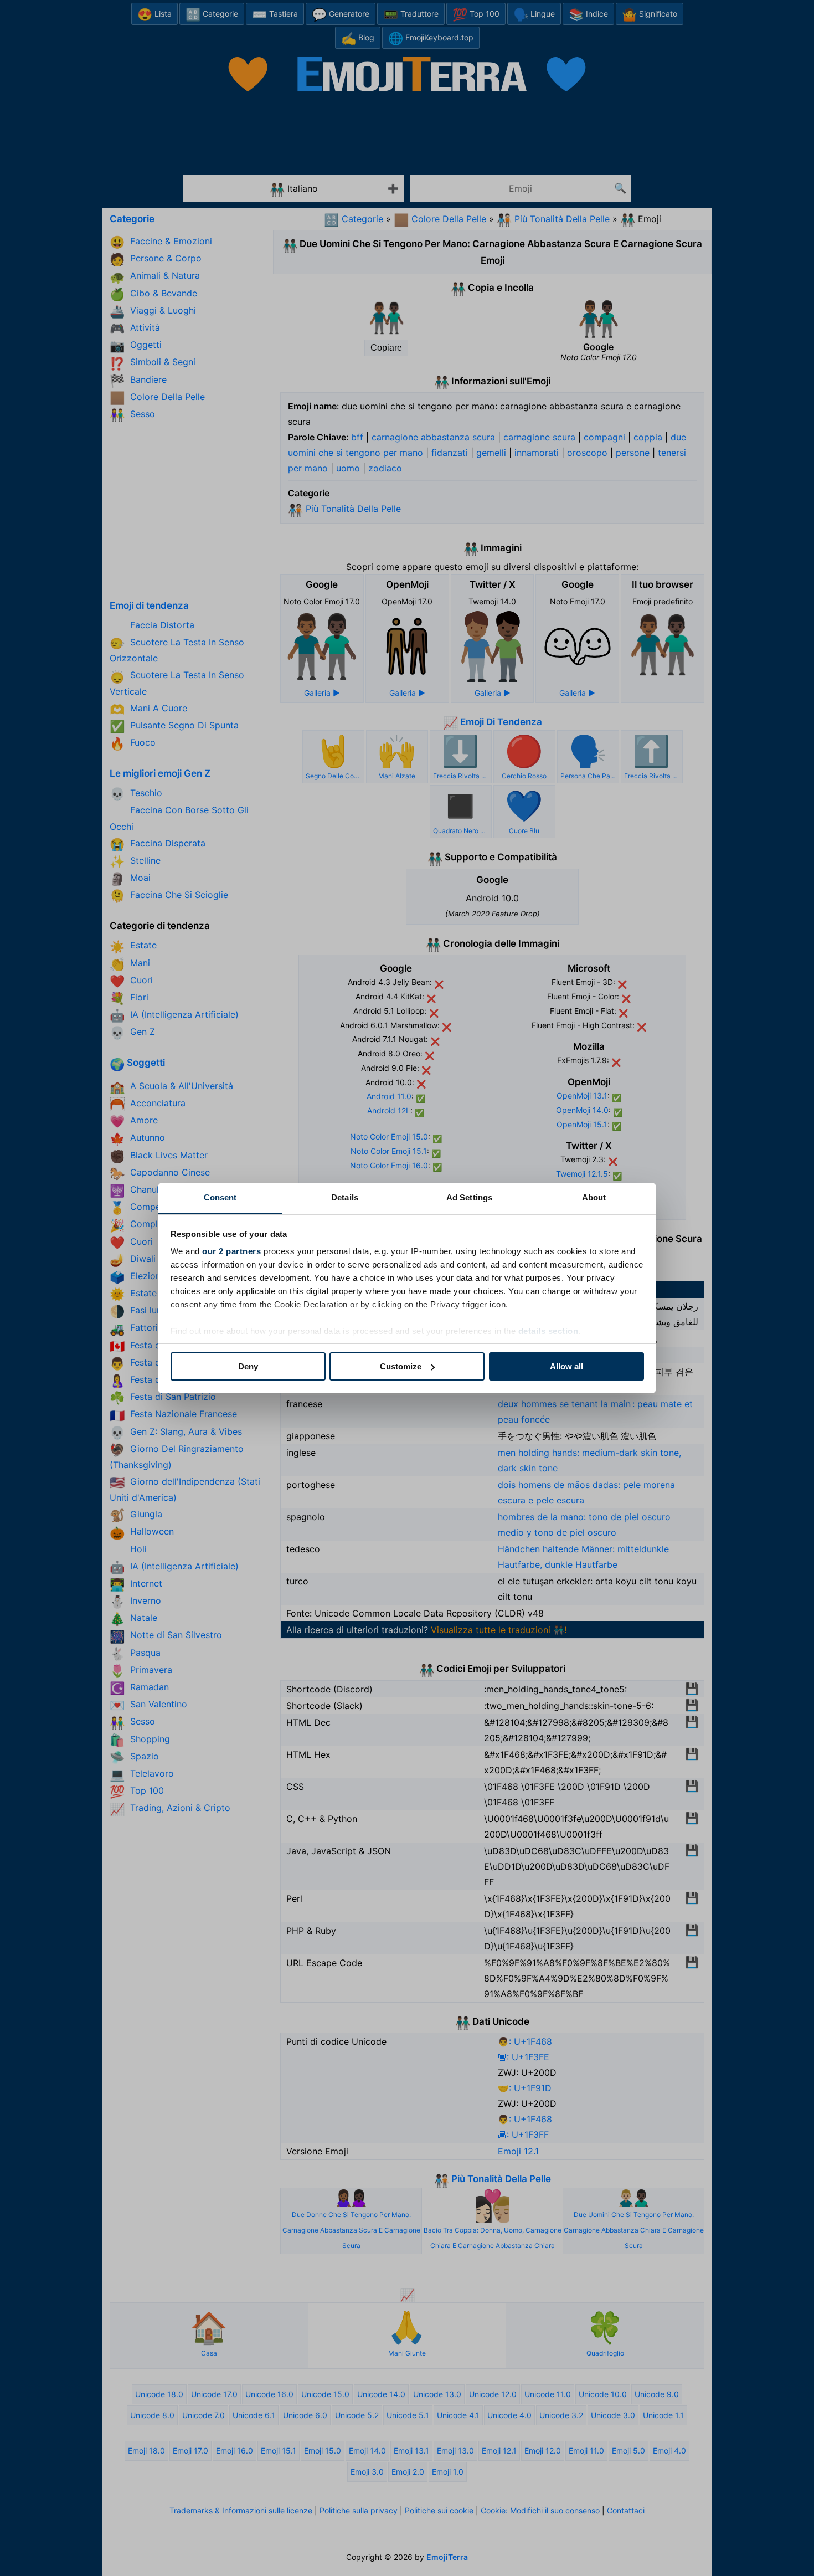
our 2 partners (231, 1251)
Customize (401, 1366)
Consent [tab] (220, 1197)
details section (548, 1331)
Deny (248, 1366)
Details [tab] (345, 1197)
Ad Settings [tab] (469, 1197)
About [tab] (594, 1197)
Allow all (566, 1366)
